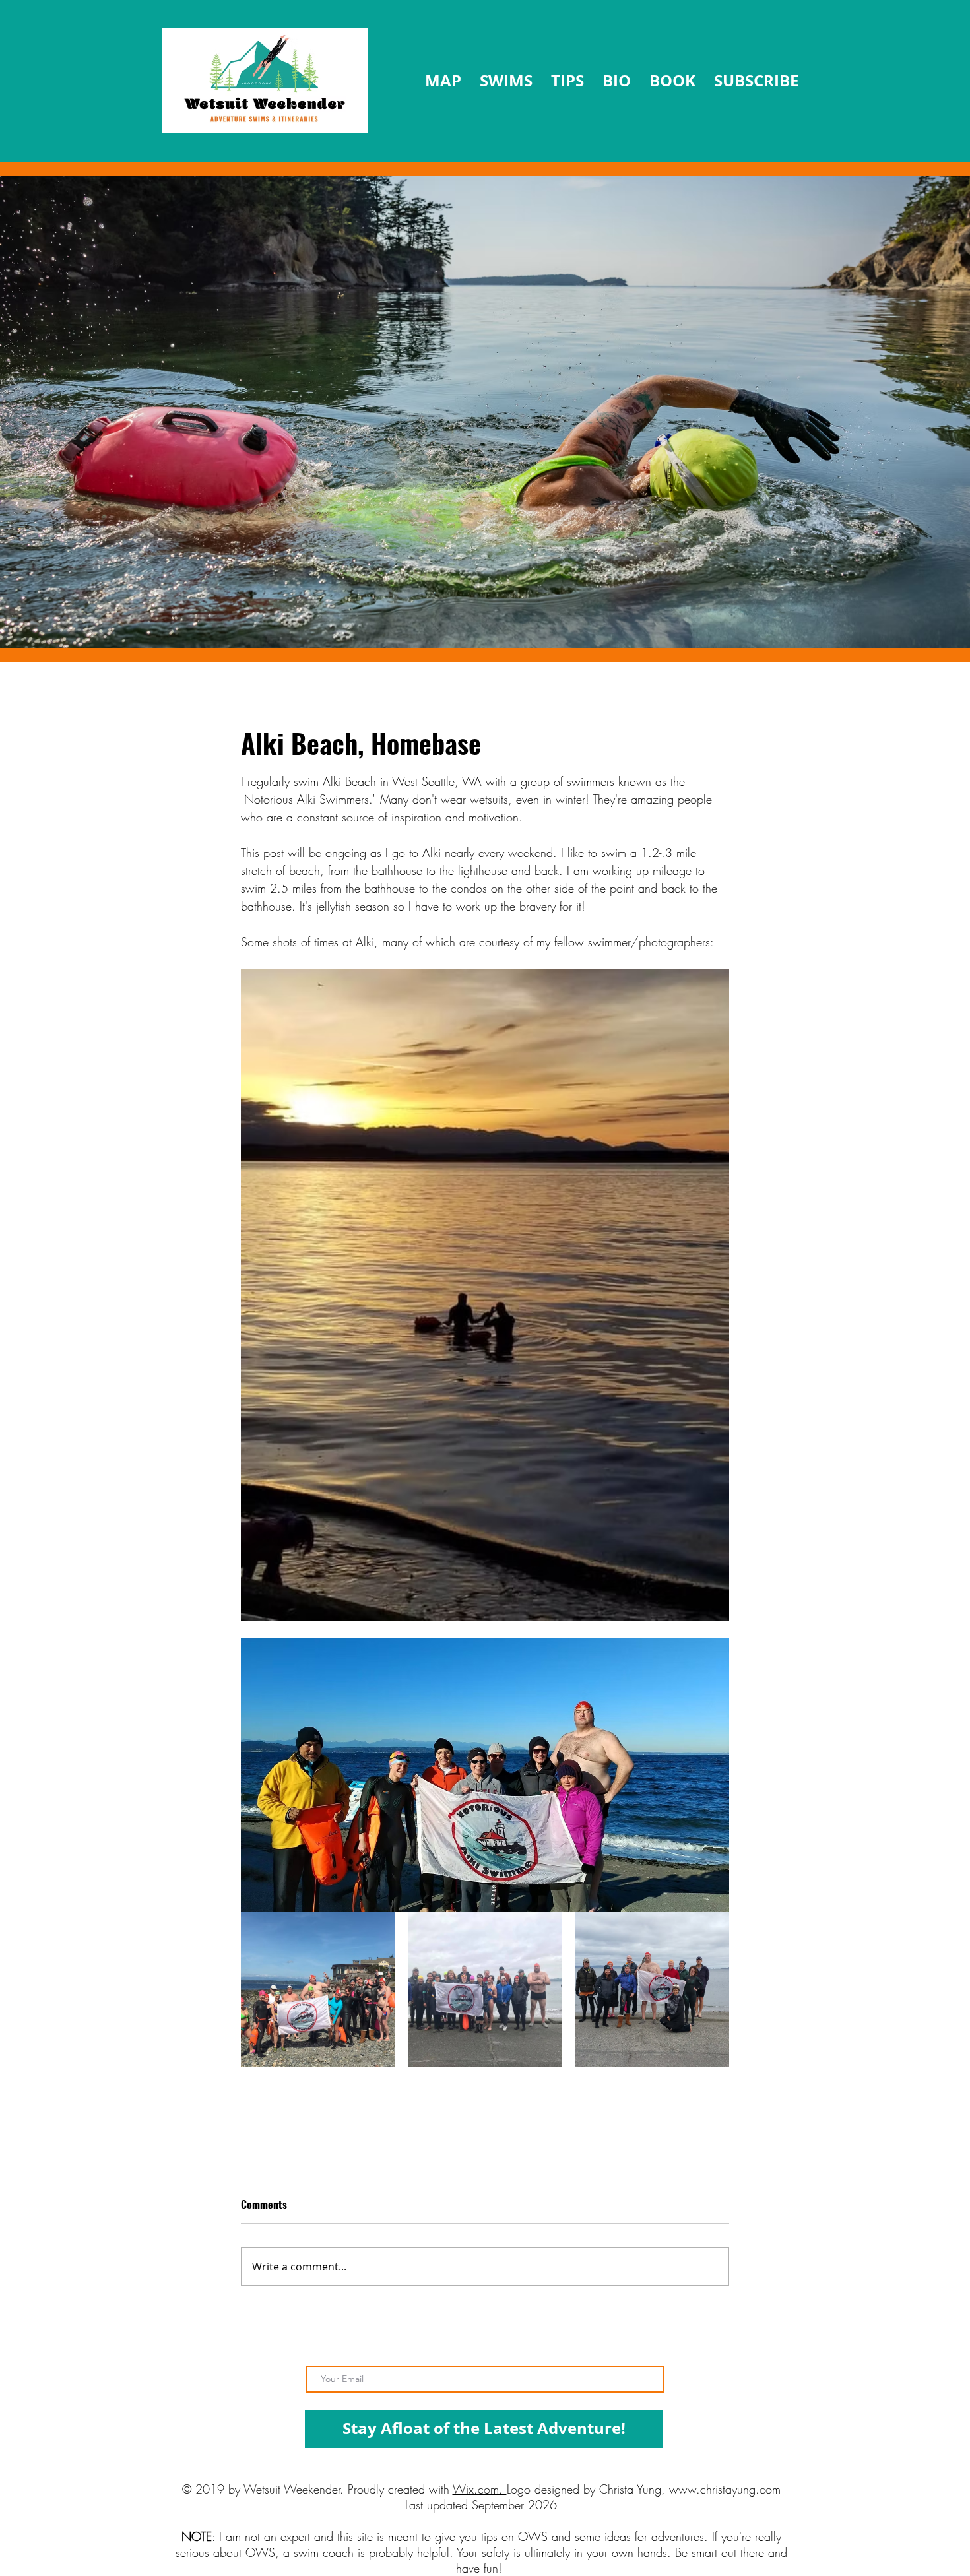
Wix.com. (480, 2489)
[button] (567, 81)
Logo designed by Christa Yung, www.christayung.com (644, 2489)
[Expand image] (318, 1989)
